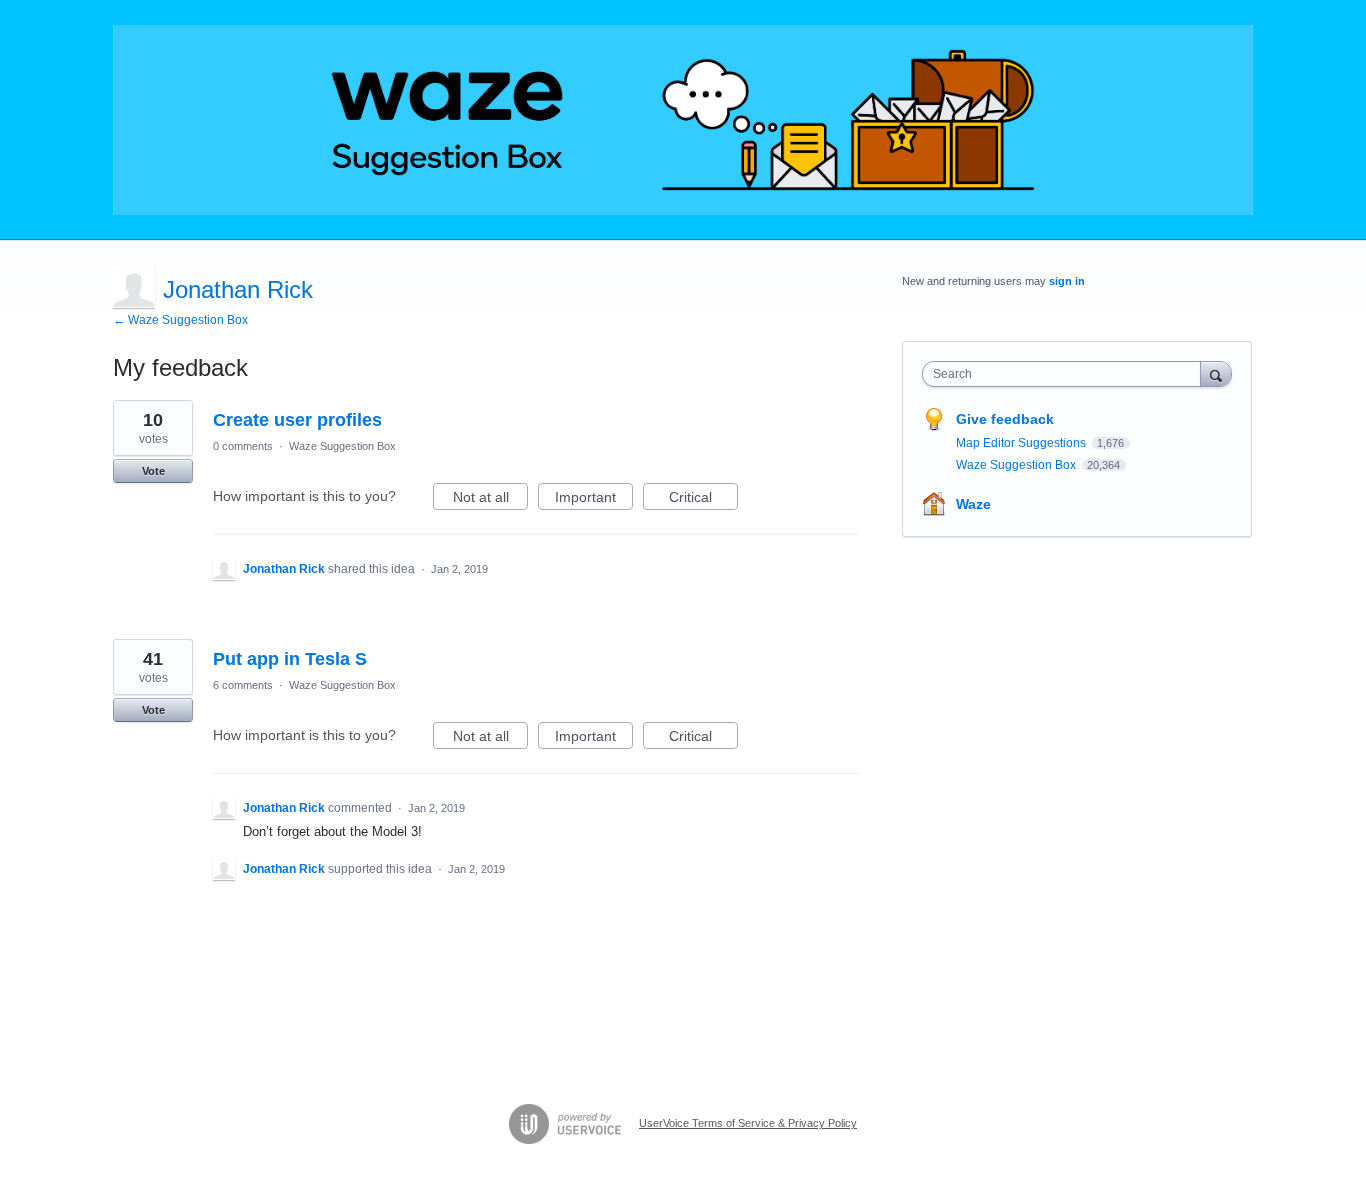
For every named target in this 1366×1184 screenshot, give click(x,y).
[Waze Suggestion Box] (683, 120)
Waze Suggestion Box (342, 446)
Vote (153, 471)
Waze (973, 504)
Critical (703, 499)
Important (594, 499)
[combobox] (1066, 374)
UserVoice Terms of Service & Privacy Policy (748, 1123)
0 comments (243, 446)
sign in (1067, 281)
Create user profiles (297, 420)
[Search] (1216, 373)
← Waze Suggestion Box (180, 320)
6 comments (243, 685)
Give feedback (1005, 419)
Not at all (490, 499)
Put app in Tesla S (290, 659)
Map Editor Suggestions (1022, 443)
